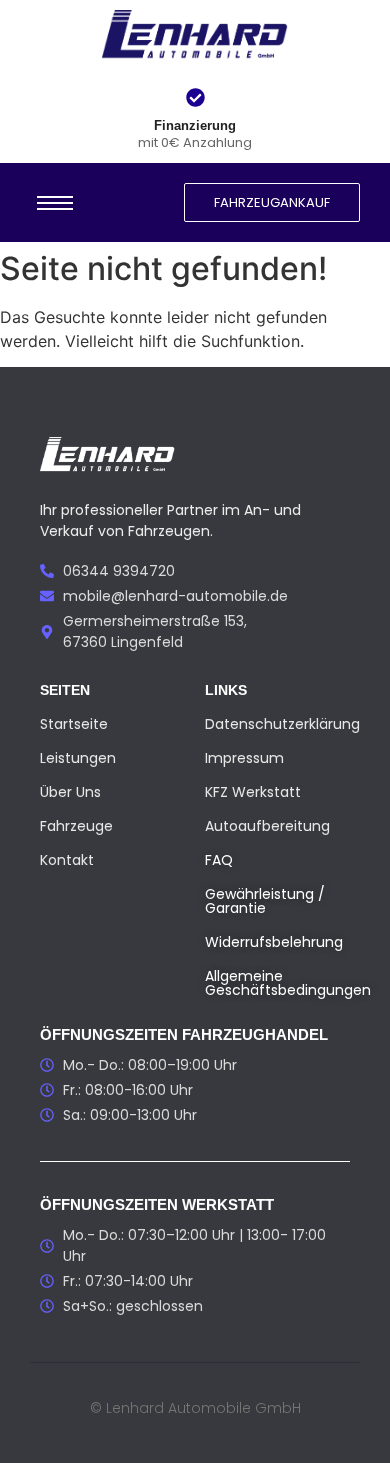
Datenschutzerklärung (282, 724)
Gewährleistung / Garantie (265, 901)
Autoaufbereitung (267, 826)
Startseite (74, 724)
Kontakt (67, 860)
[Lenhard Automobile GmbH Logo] (195, 36)
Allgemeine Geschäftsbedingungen (288, 983)
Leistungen (78, 758)
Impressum (244, 758)
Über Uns (70, 792)
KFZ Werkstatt (253, 792)
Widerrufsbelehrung (274, 942)
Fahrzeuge (76, 826)
